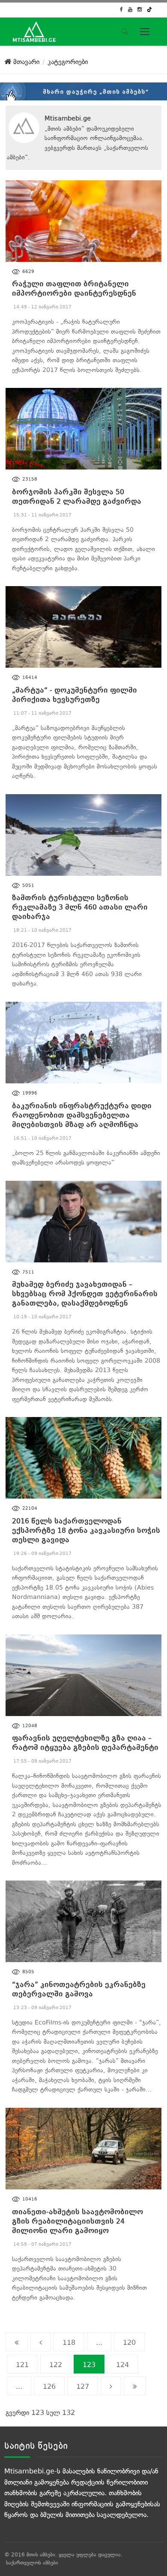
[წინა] (41, 2342)
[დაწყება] (17, 2342)
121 (22, 2365)
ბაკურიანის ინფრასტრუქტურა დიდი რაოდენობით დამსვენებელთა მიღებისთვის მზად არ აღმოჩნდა (82, 1115)
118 (69, 2343)
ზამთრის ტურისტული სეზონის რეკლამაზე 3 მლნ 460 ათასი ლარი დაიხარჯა (80, 907)
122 (56, 2365)
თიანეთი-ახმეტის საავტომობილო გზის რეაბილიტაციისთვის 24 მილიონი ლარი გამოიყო (78, 2221)
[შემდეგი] (111, 2386)
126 (49, 2387)
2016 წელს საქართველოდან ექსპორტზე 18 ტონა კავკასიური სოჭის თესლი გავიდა (86, 1530)
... (99, 2343)
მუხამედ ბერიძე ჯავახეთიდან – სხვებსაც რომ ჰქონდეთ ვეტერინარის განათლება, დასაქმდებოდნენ (85, 1294)
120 (129, 2343)
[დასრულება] (135, 2386)
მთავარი (25, 62)
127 (83, 2387)
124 (122, 2365)
